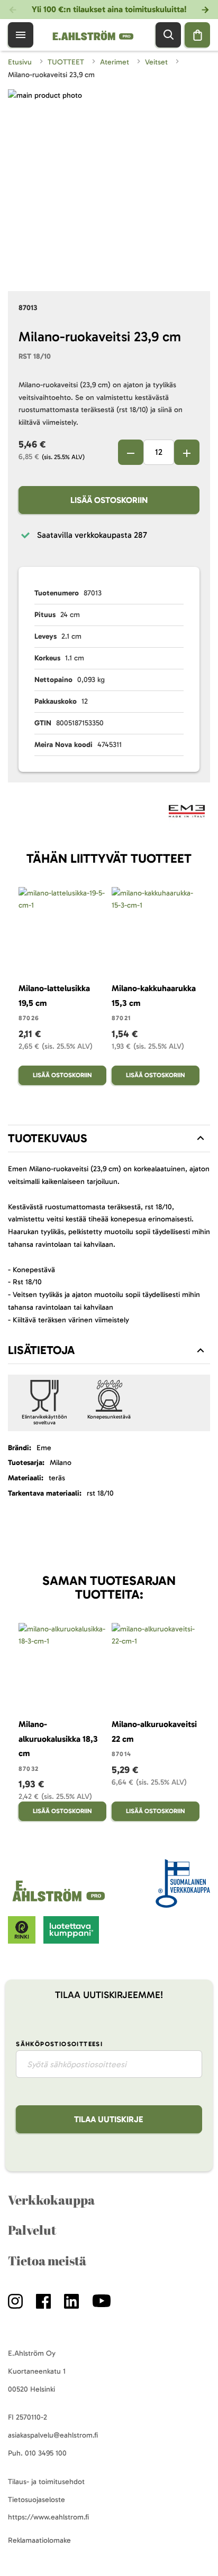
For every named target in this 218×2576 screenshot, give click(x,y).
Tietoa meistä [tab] (47, 2261)
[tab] (109, 1138)
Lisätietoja (41, 1350)
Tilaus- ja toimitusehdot (46, 2482)
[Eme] (187, 813)
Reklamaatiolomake (39, 2540)
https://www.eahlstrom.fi (48, 2517)
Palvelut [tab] (32, 2230)
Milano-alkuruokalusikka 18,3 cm (58, 1739)
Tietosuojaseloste (37, 2500)
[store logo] (60, 1902)
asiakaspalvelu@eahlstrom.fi (53, 2435)
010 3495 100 (46, 2453)
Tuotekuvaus (48, 1138)
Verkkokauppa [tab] (51, 2200)
